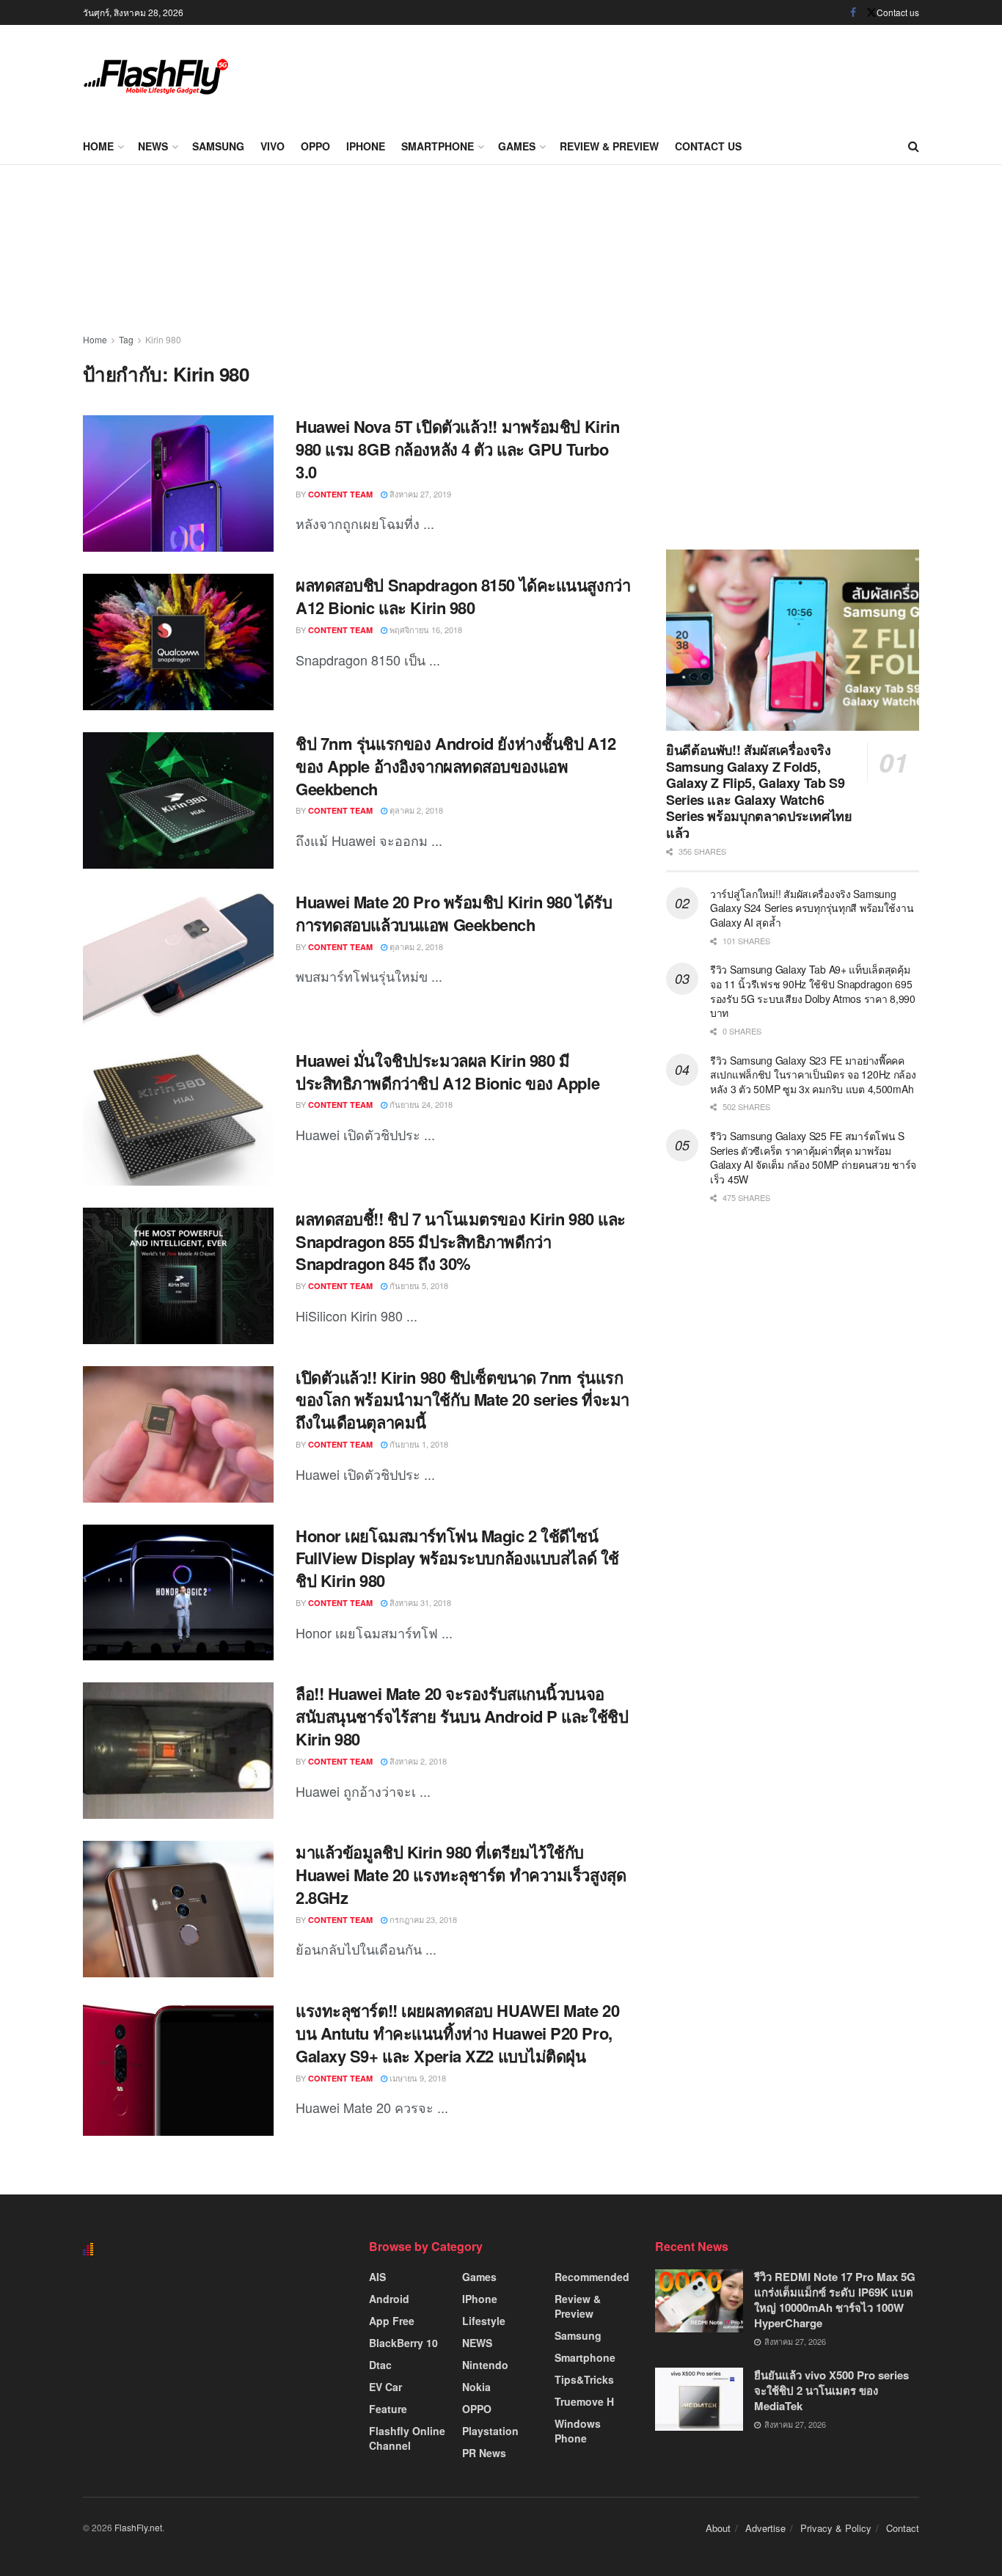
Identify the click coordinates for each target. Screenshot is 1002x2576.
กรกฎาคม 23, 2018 (422, 1919)
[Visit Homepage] (156, 77)
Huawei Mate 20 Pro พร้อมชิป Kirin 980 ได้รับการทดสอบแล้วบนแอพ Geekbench (454, 913)
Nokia (476, 2387)
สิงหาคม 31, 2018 (419, 1602)
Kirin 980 (163, 339)
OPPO (315, 146)
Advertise (765, 2528)
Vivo (273, 146)
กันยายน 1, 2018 (418, 1444)
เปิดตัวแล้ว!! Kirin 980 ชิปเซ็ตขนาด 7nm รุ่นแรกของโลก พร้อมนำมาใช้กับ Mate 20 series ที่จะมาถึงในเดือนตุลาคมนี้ (462, 1400)
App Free (392, 2321)
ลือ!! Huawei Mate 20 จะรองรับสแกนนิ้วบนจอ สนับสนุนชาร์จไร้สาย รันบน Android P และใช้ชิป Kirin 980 (462, 1716)
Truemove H (584, 2401)
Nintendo (485, 2365)
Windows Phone (578, 2431)
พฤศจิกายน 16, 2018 (425, 630)
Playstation (490, 2431)
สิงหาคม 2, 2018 (417, 1761)
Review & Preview (609, 146)
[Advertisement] (652, 73)
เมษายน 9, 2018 (417, 2078)
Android (389, 2299)
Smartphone (438, 146)
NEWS (153, 146)
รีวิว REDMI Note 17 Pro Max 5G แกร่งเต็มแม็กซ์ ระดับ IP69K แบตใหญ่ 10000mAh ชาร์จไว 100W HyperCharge (835, 2300)
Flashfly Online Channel (407, 2438)
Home (98, 146)
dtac (380, 2365)
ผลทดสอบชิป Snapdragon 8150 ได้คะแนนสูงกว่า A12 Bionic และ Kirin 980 (463, 596)
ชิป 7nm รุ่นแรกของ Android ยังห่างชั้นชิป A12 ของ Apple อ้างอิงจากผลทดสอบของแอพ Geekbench (456, 766)
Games (517, 146)
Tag (126, 339)
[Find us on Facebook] (853, 12)
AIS (377, 2277)
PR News (484, 2453)
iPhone (366, 146)
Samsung (218, 146)
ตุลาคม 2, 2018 (415, 810)
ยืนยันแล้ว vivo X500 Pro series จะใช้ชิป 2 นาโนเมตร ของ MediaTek (831, 2390)
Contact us (898, 12)
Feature (388, 2409)
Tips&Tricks (584, 2379)
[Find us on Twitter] (871, 12)
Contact (903, 2528)
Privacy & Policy (836, 2528)
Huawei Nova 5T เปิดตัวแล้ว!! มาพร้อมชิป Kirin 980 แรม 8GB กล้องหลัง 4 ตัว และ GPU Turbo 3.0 (457, 449)
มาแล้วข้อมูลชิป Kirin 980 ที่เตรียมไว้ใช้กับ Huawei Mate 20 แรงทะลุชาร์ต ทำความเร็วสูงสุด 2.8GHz (461, 1875)
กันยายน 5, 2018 (418, 1285)
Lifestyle (484, 2321)
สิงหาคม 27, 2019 (419, 494)
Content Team (340, 494)
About (718, 2528)
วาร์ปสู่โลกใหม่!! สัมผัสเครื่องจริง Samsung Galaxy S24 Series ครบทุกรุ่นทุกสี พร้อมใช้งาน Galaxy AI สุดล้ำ (812, 908)
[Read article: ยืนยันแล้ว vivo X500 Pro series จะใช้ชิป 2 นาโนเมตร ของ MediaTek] (699, 2399)
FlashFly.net (138, 2527)
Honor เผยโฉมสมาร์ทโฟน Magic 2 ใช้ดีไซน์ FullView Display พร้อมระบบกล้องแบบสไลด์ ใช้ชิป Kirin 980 (457, 1558)
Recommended (592, 2277)
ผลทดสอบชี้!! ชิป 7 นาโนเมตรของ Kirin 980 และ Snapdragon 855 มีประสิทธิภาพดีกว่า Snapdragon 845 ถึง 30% (461, 1241)
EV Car (385, 2387)
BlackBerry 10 (403, 2343)
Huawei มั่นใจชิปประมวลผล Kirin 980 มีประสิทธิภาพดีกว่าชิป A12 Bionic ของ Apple (447, 1072)
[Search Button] (914, 146)
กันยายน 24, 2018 (420, 1104)
